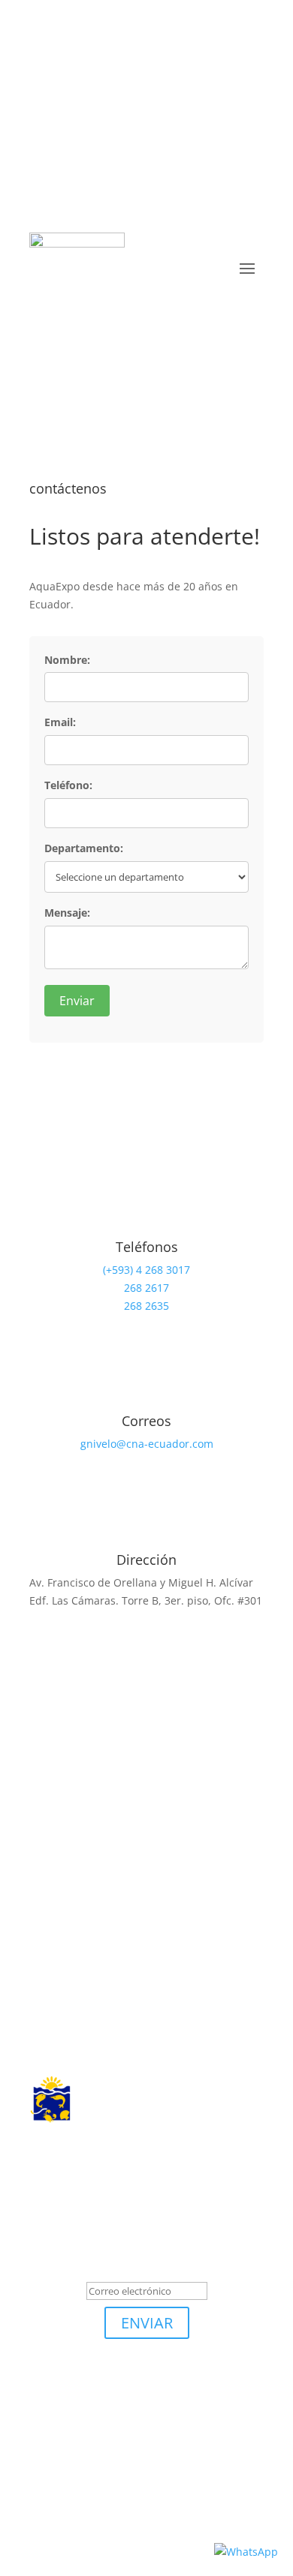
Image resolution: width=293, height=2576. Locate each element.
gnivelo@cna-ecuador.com (147, 1444)
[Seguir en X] (41, 72)
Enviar (77, 1001)
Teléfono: (68, 785)
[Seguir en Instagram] (131, 72)
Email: (60, 722)
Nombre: (67, 660)
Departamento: (84, 848)
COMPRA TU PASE (147, 342)
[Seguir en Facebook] (101, 72)
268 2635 (146, 1306)
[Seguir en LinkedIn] (71, 72)
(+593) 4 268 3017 (146, 1270)
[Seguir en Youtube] (207, 2498)
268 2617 (146, 1288)
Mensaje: (67, 913)
